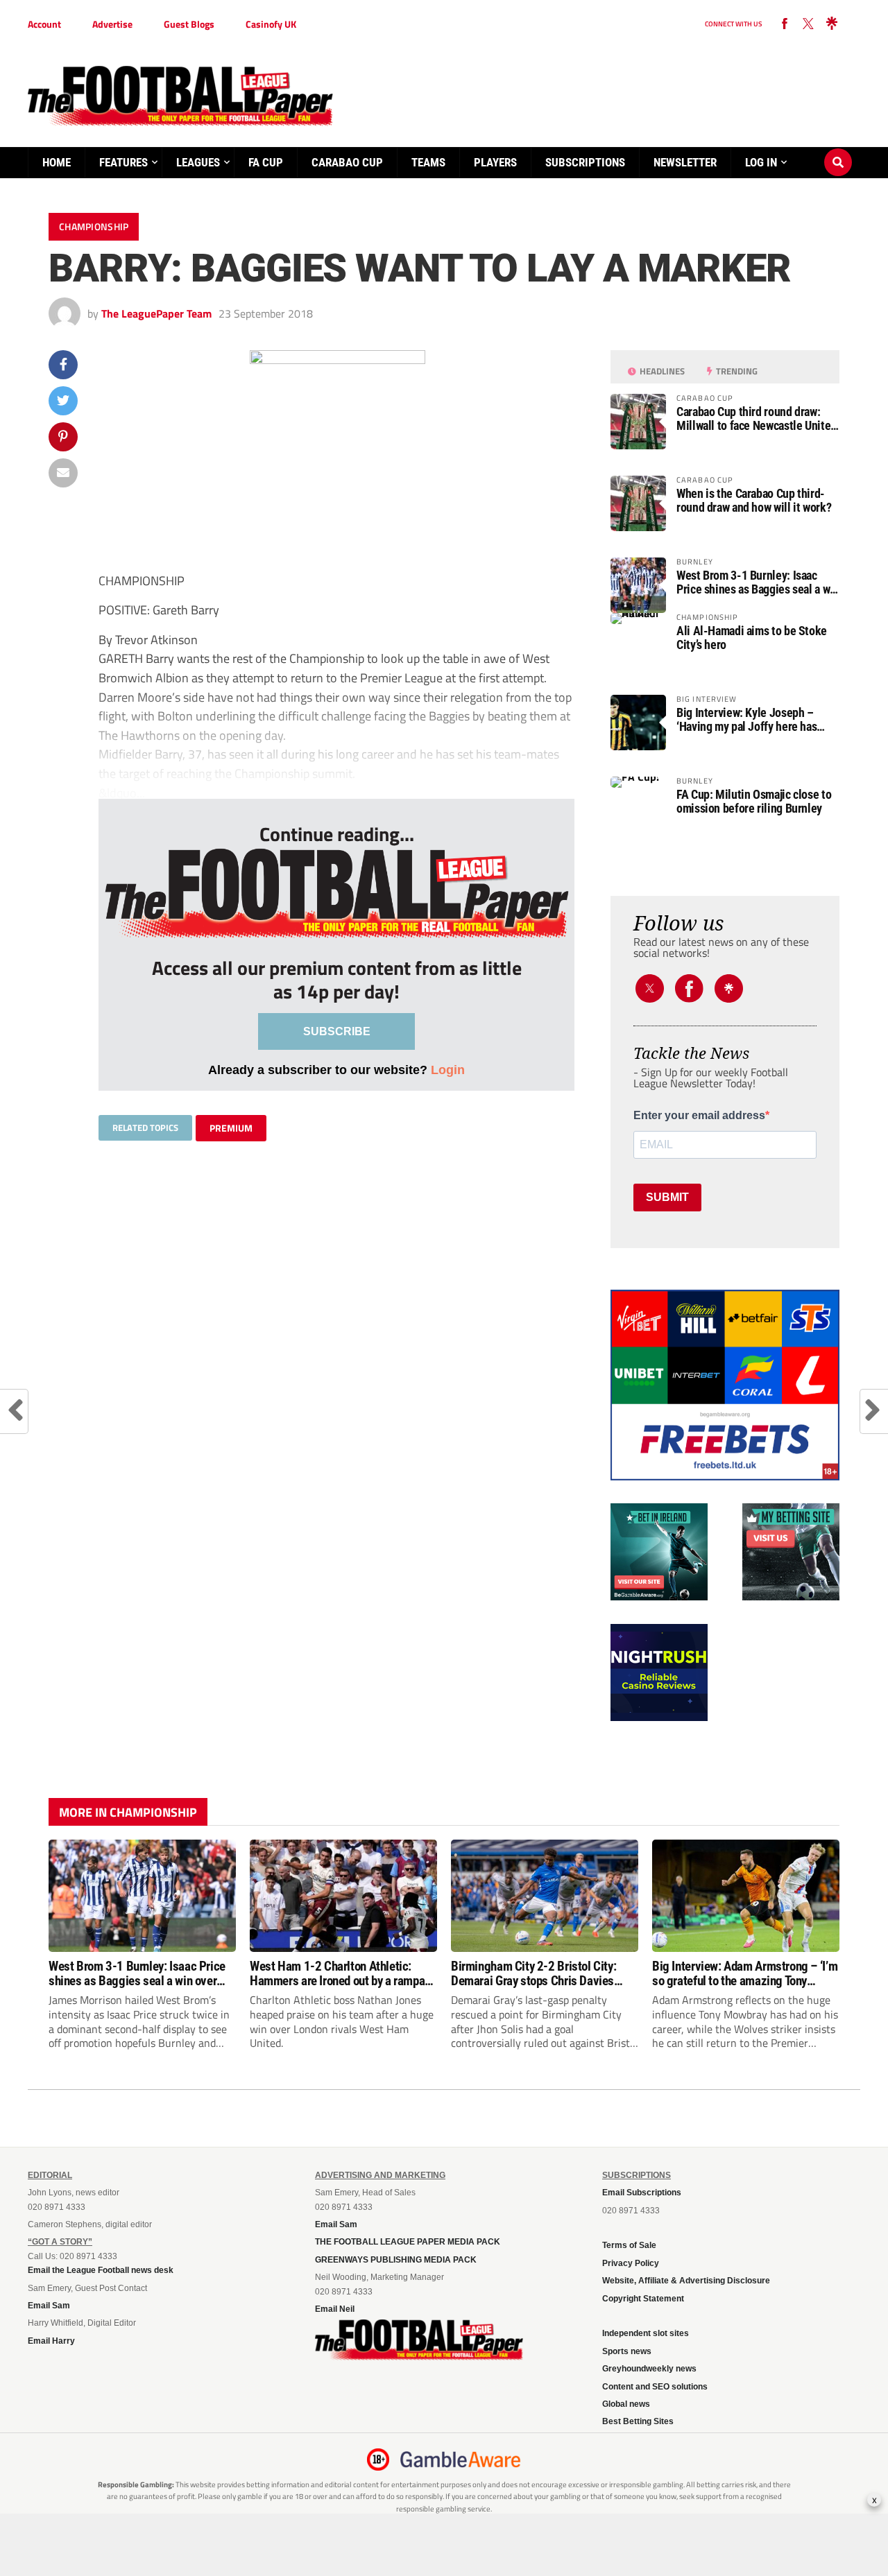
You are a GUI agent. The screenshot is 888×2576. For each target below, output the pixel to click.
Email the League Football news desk (101, 2270)
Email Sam (49, 2306)
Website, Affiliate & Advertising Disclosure (686, 2281)
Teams (428, 162)
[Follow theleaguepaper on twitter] (808, 24)
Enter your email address (699, 1116)
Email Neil (335, 2309)
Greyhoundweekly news (649, 2369)
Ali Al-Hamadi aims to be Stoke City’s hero (752, 638)
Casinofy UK (271, 24)
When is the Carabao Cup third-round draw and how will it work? (754, 501)
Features (123, 162)
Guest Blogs (189, 24)
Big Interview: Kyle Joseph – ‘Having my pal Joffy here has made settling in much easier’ (747, 720)
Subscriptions (585, 162)
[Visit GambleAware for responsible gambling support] (461, 2460)
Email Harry (51, 2341)
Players (495, 162)
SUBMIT (667, 1197)
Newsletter (685, 162)
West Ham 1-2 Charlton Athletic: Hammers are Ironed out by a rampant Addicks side (342, 1973)
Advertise (112, 24)
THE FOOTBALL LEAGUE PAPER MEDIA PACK (408, 2242)
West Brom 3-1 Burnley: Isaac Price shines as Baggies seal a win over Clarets (758, 582)
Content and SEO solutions (655, 2387)
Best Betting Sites (638, 2421)
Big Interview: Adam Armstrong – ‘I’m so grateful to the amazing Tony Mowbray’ (745, 1973)
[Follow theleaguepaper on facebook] (785, 24)
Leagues (198, 162)
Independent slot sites (646, 2333)
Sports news (627, 2351)
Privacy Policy (631, 2263)
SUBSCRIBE (337, 1031)
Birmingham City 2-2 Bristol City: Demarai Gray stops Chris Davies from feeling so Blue (533, 1973)
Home (57, 162)
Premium (231, 1128)
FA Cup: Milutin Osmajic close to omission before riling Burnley (754, 802)
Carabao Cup (347, 162)
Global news (626, 2404)
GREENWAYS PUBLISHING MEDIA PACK (396, 2260)
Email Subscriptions (642, 2193)
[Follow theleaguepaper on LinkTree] (832, 24)
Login (448, 1070)
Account (44, 24)
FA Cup (266, 162)
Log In (761, 162)
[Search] (838, 149)
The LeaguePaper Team (156, 313)
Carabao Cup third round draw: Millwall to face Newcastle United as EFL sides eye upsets (757, 419)
